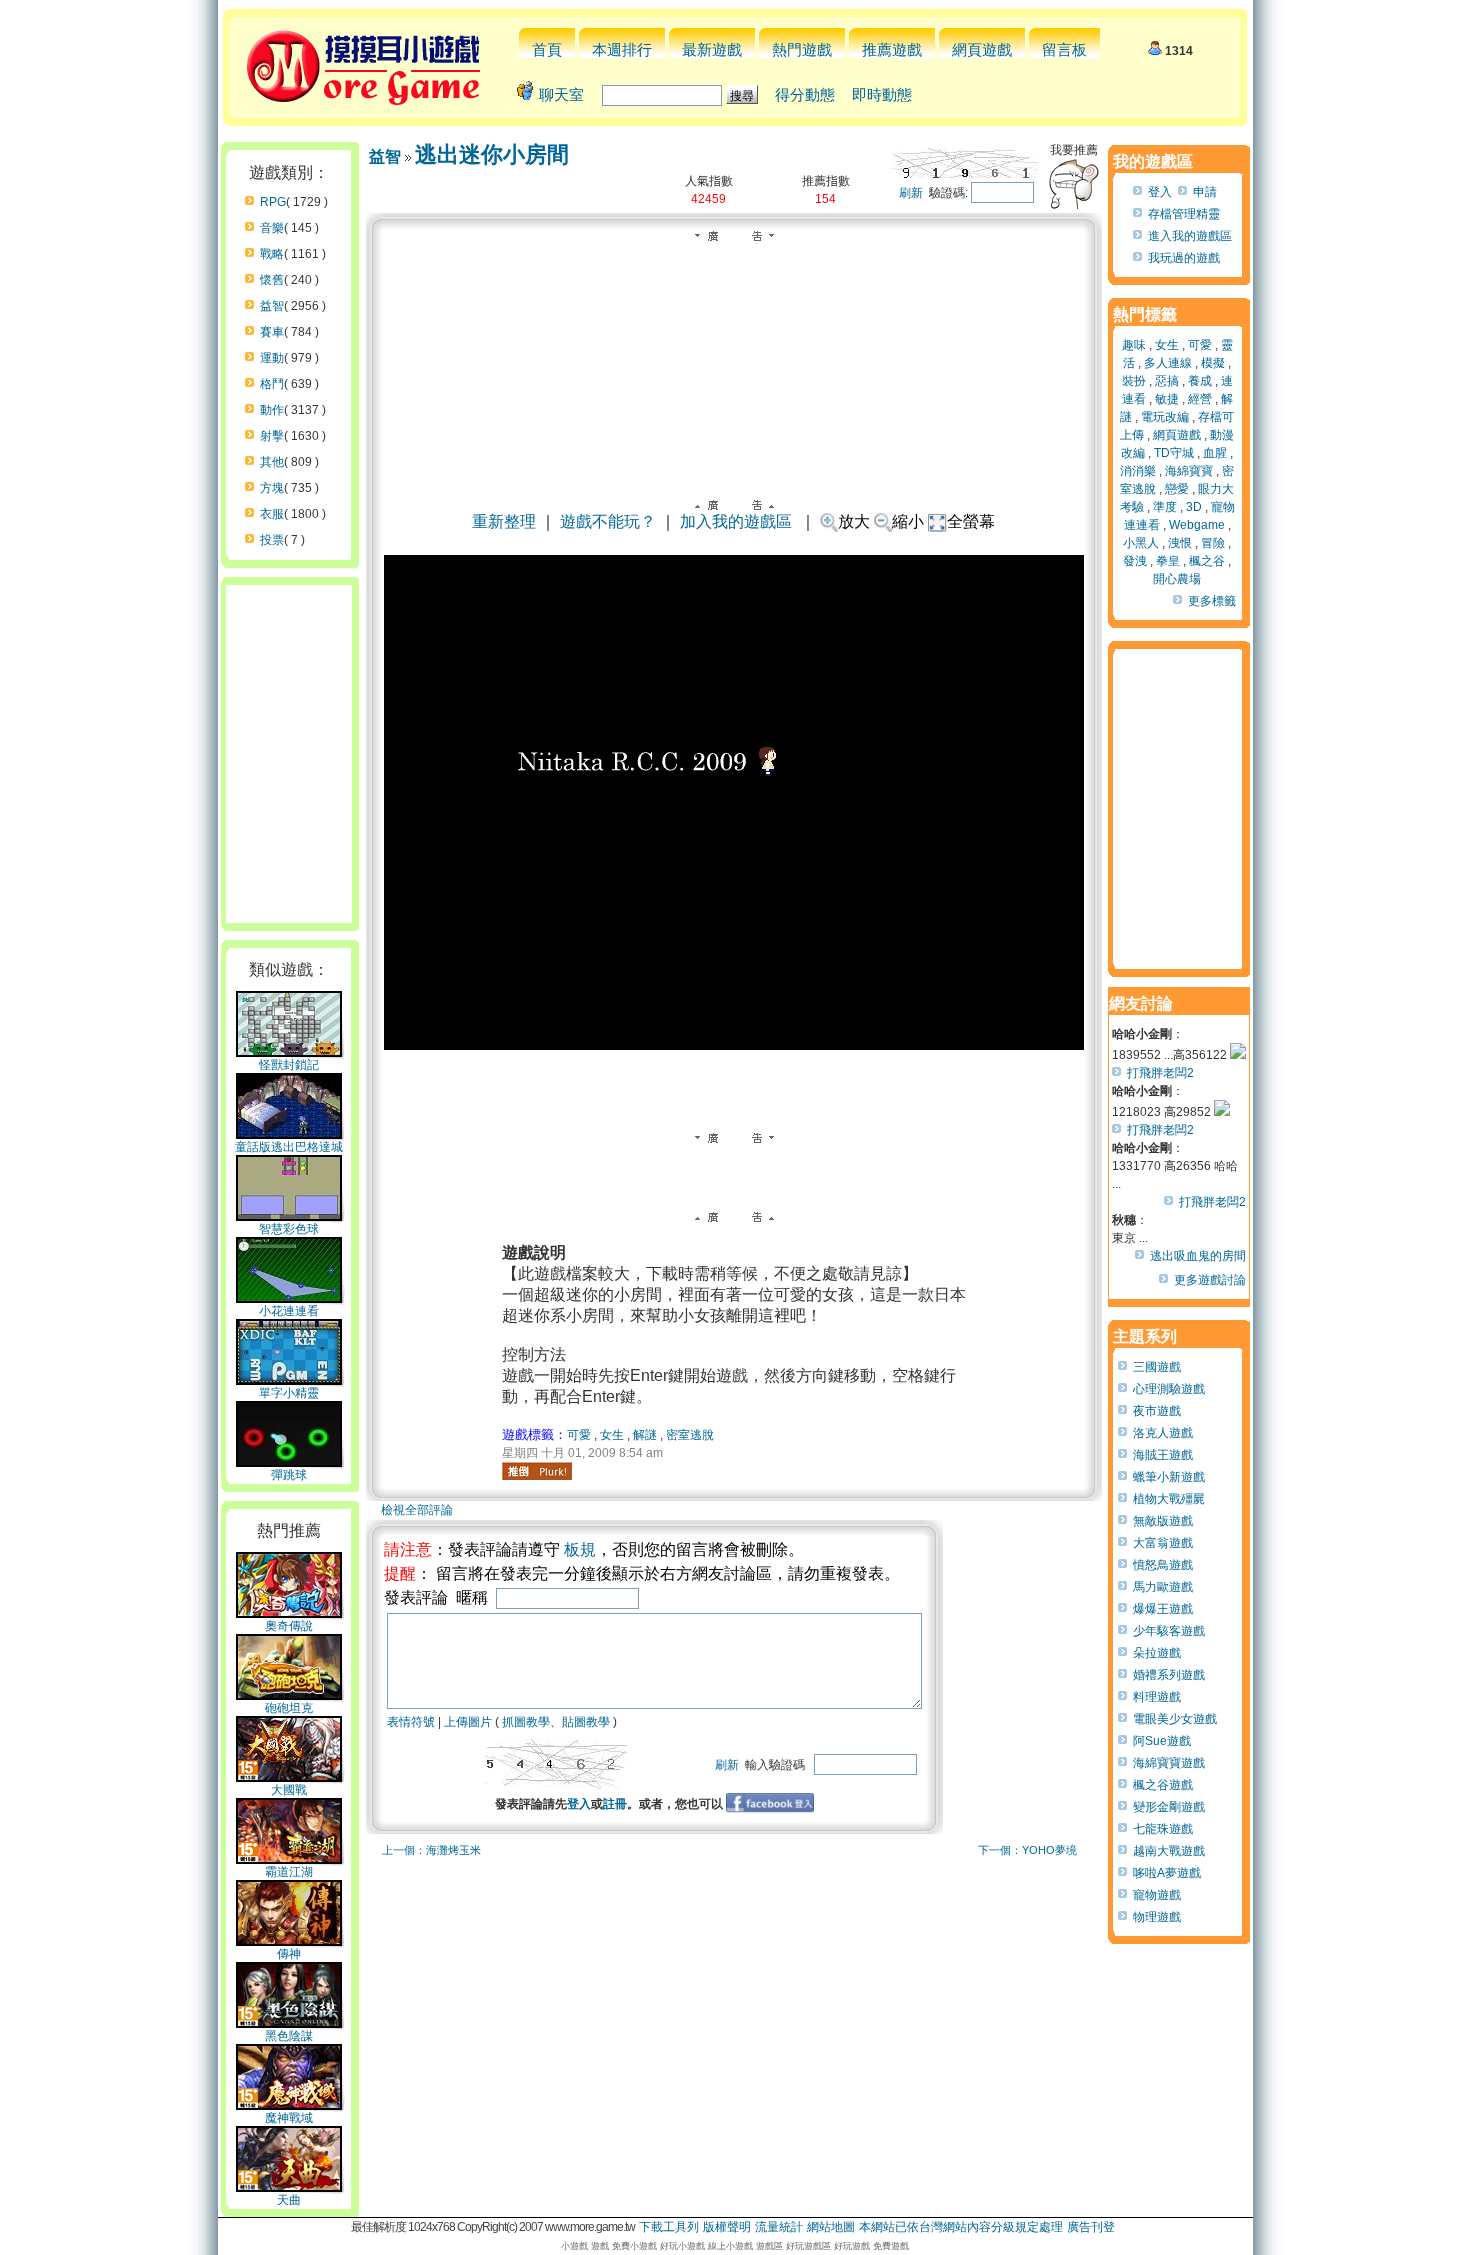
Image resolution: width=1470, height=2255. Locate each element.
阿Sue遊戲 (1162, 1741)
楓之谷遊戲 (1163, 1785)
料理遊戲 (1157, 1697)
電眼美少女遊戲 (1175, 1719)
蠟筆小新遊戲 (1169, 1477)
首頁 (547, 49)
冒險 (1213, 543)
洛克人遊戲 (1163, 1433)
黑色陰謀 (289, 2036)
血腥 (1215, 453)
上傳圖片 (468, 1722)
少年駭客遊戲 (1169, 1631)
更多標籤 (1212, 601)
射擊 (272, 436)
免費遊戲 (891, 2246)
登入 (579, 1804)
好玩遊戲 (852, 2246)
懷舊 (272, 280)
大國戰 (289, 1790)
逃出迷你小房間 (492, 154)
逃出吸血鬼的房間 (1198, 1256)
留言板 (1064, 49)
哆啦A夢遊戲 (1167, 1873)
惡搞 (1167, 381)
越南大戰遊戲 (1169, 1851)
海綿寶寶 (1189, 471)
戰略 (272, 254)
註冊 (615, 1804)
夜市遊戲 (1157, 1411)
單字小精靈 (289, 1393)
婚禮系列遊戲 (1169, 1675)
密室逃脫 (690, 1435)
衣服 (272, 514)
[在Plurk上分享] (537, 1471)
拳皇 (1168, 561)
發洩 (1135, 561)
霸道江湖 (289, 1872)
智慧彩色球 (289, 1229)
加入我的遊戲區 (736, 521)
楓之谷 (1207, 561)
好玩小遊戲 (682, 2246)
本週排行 (622, 49)
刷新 (911, 193)
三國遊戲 (1157, 1367)
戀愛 (1177, 489)
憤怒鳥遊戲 (1163, 1565)
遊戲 (600, 2246)
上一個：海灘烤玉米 (431, 1850)
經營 (1200, 399)
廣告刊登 (1091, 2227)
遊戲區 (769, 2246)
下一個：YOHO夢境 (1027, 1850)
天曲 (289, 2200)
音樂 (272, 228)
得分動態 (805, 94)
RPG (273, 202)
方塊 (272, 488)
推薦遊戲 (892, 49)
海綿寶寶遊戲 (1169, 1763)
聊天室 (561, 94)
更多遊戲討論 (1210, 1280)
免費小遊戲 (634, 2246)
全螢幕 (971, 521)
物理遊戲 (1157, 1917)
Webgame (1197, 525)
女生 (612, 1435)
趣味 (1134, 345)
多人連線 (1168, 363)
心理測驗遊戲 (1169, 1389)
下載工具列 (669, 2227)
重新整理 (504, 521)
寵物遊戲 (1157, 1895)
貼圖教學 (586, 1722)
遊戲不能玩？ (608, 521)
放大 (854, 521)
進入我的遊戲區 (1190, 236)
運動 (272, 358)
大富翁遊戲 (1163, 1543)
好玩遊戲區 (808, 2246)
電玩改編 (1165, 417)
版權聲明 (727, 2227)
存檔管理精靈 (1184, 214)
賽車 (272, 332)
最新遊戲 (712, 49)
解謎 (645, 1435)
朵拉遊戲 (1157, 1653)
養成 (1200, 381)
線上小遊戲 (730, 2246)
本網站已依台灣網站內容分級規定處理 (961, 2227)
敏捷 (1167, 399)
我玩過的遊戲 (1184, 258)
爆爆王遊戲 (1163, 1609)
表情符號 (411, 1722)
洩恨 (1180, 543)
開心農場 (1177, 579)
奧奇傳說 (289, 1626)
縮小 (908, 521)
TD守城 (1174, 453)
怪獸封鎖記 (289, 1065)
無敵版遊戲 (1163, 1521)
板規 (580, 1549)
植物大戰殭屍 (1169, 1499)
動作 (272, 410)
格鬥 (272, 384)
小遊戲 (574, 2246)
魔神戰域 (289, 2118)
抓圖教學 (526, 1722)
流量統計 (779, 2227)
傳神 (289, 1954)
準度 (1165, 507)
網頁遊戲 (982, 49)
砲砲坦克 (289, 1708)
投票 (272, 540)
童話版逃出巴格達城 (289, 1147)
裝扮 (1134, 381)
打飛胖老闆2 (1160, 1073)
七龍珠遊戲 (1163, 1829)
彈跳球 (289, 1475)
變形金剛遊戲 (1169, 1807)
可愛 (579, 1435)
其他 (272, 462)
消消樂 (1138, 471)
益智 (272, 306)
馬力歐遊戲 (1163, 1587)
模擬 (1213, 363)
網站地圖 (831, 2227)
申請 (1205, 192)
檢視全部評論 (417, 1510)
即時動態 (882, 94)
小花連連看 (289, 1311)
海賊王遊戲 (1163, 1455)
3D (1194, 507)
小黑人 (1141, 543)
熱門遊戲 (802, 49)
